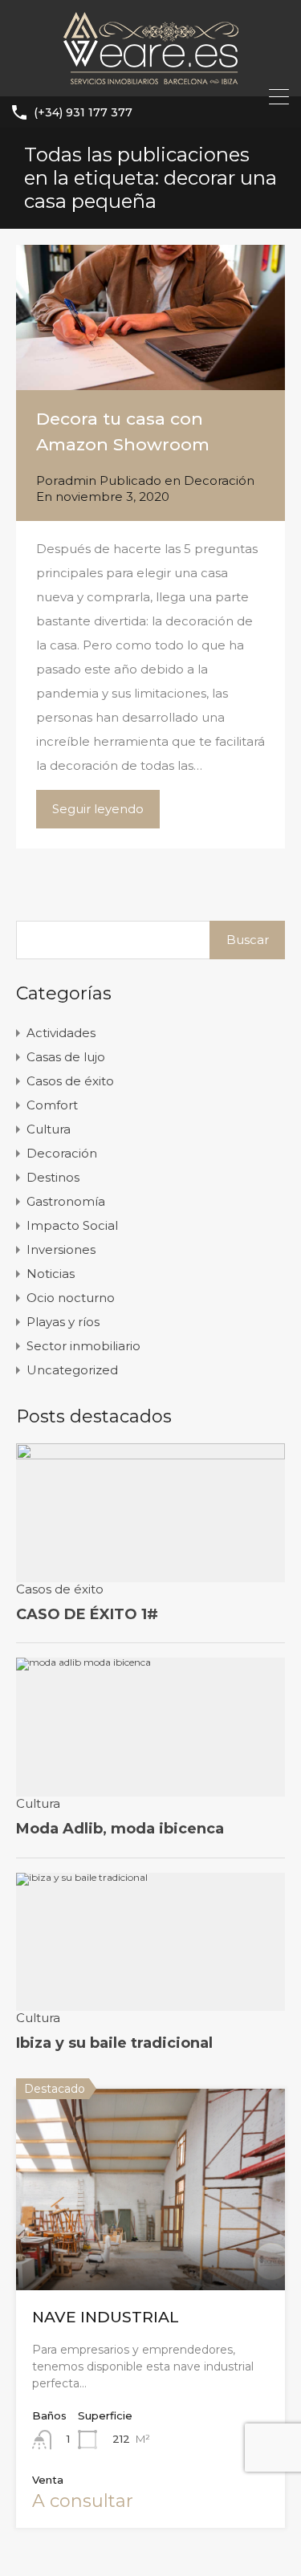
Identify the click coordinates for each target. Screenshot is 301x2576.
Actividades (61, 1033)
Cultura (49, 1129)
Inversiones (61, 1249)
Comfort (52, 1105)
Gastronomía (66, 1201)
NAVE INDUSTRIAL (106, 2317)
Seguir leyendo (98, 809)
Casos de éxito (70, 1081)
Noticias (51, 1274)
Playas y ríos (63, 1322)
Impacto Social (72, 1225)
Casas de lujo (66, 1057)
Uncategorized (72, 1370)
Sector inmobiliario (83, 1346)
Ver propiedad (151, 2249)
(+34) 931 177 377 (83, 113)
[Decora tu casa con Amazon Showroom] (150, 317)
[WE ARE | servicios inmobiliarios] (151, 77)
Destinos (53, 1177)
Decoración (219, 480)
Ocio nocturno (71, 1298)
